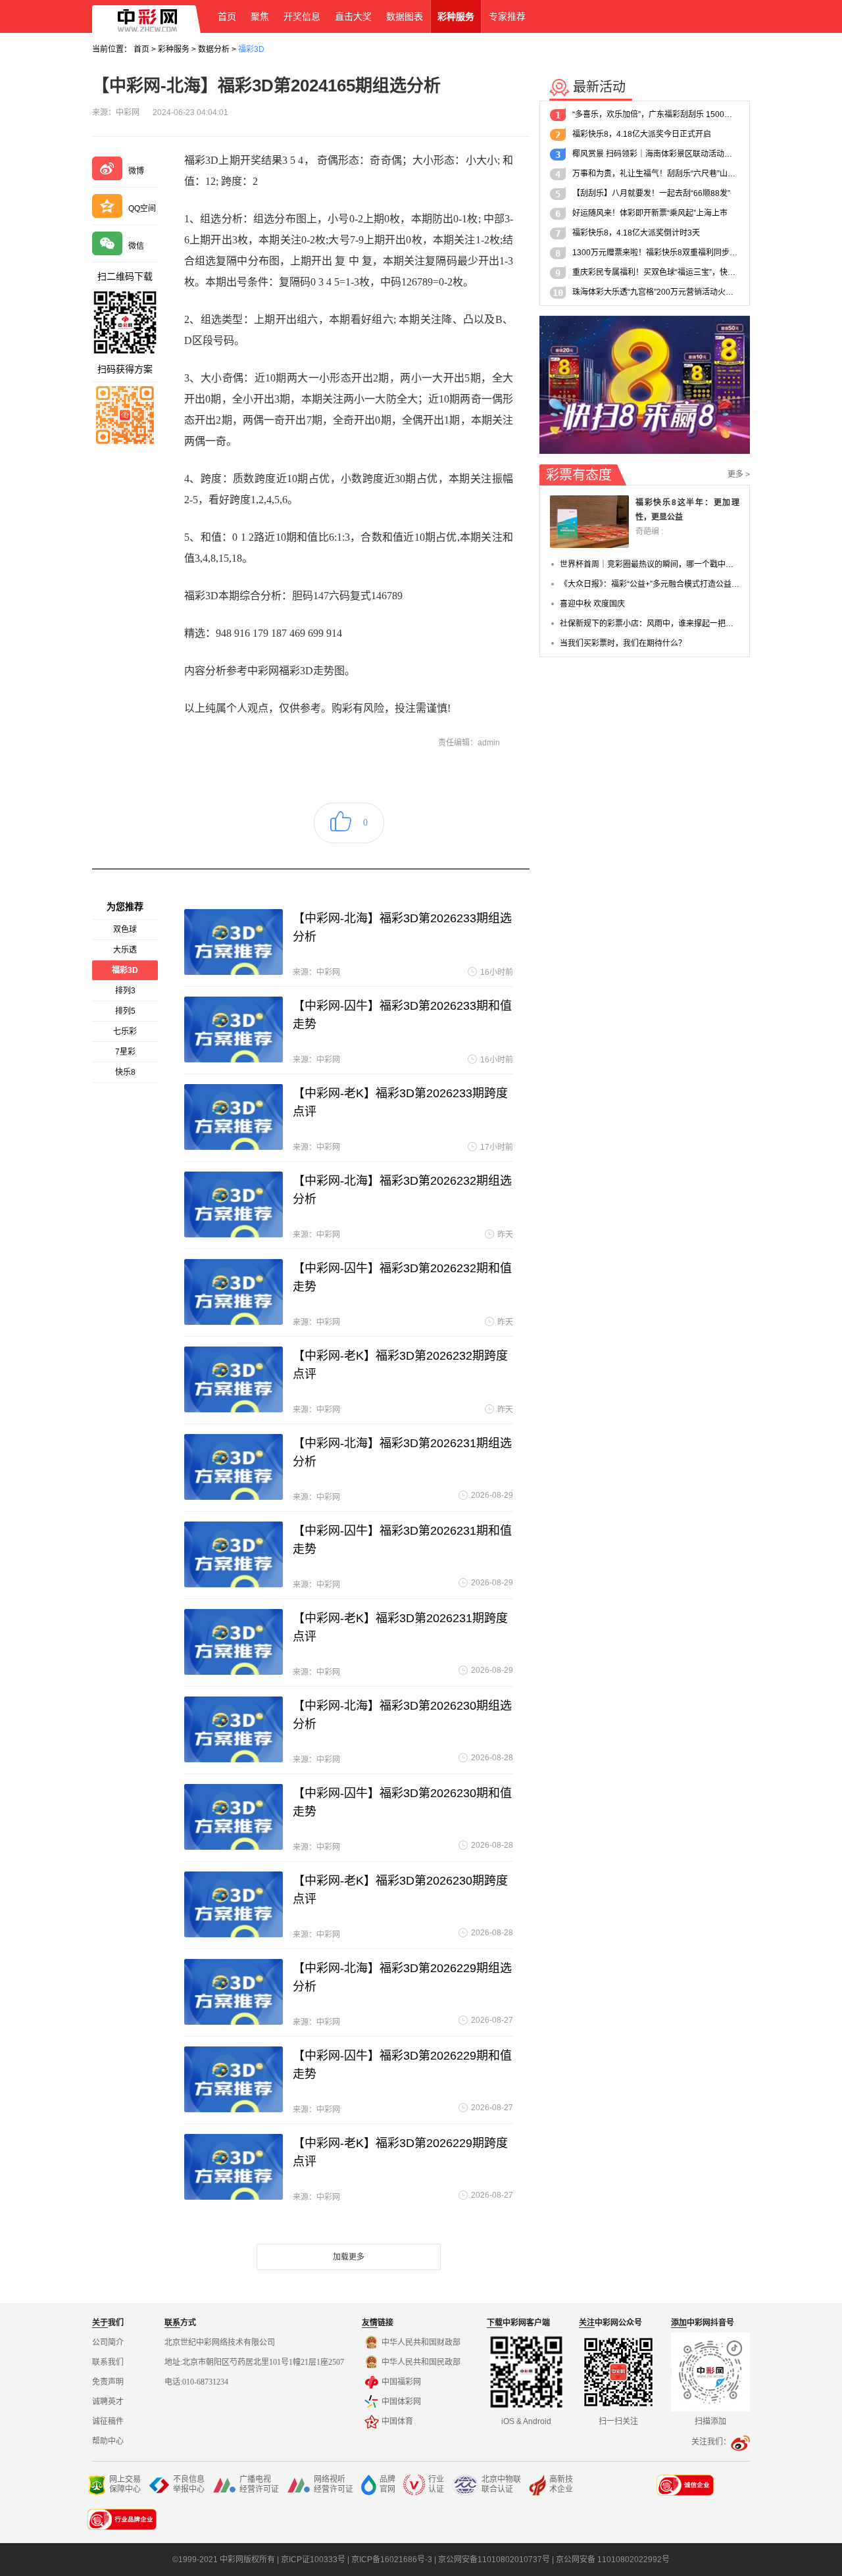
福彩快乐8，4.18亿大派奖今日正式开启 (642, 134)
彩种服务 (174, 49)
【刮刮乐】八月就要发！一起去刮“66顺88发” (651, 193)
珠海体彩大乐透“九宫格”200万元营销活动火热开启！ (656, 292)
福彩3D (251, 49)
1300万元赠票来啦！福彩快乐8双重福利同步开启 (656, 253)
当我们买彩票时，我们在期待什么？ (623, 643)
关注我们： (711, 2442)
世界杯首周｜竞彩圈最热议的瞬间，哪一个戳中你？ (650, 564)
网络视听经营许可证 (334, 2484)
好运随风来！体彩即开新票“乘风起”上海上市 (650, 213)
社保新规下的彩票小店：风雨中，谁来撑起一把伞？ (650, 624)
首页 (141, 49)
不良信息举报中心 (189, 2484)
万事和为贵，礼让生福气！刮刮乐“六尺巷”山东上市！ (656, 174)
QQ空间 (142, 209)
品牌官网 (387, 2484)
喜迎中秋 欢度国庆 (592, 604)
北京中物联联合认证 (501, 2484)
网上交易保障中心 (125, 2484)
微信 (136, 246)
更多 (739, 474)
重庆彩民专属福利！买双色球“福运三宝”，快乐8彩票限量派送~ (656, 272)
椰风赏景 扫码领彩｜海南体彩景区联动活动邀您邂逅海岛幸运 (656, 154)
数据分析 (214, 49)
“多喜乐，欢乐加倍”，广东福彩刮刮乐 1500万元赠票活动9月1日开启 (656, 114)
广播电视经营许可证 (259, 2484)
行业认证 (436, 2484)
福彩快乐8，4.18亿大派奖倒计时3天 (636, 233)
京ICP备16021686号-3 (392, 2560)
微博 (136, 171)
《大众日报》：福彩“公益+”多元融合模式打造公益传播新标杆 (650, 584)
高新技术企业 (561, 2484)
